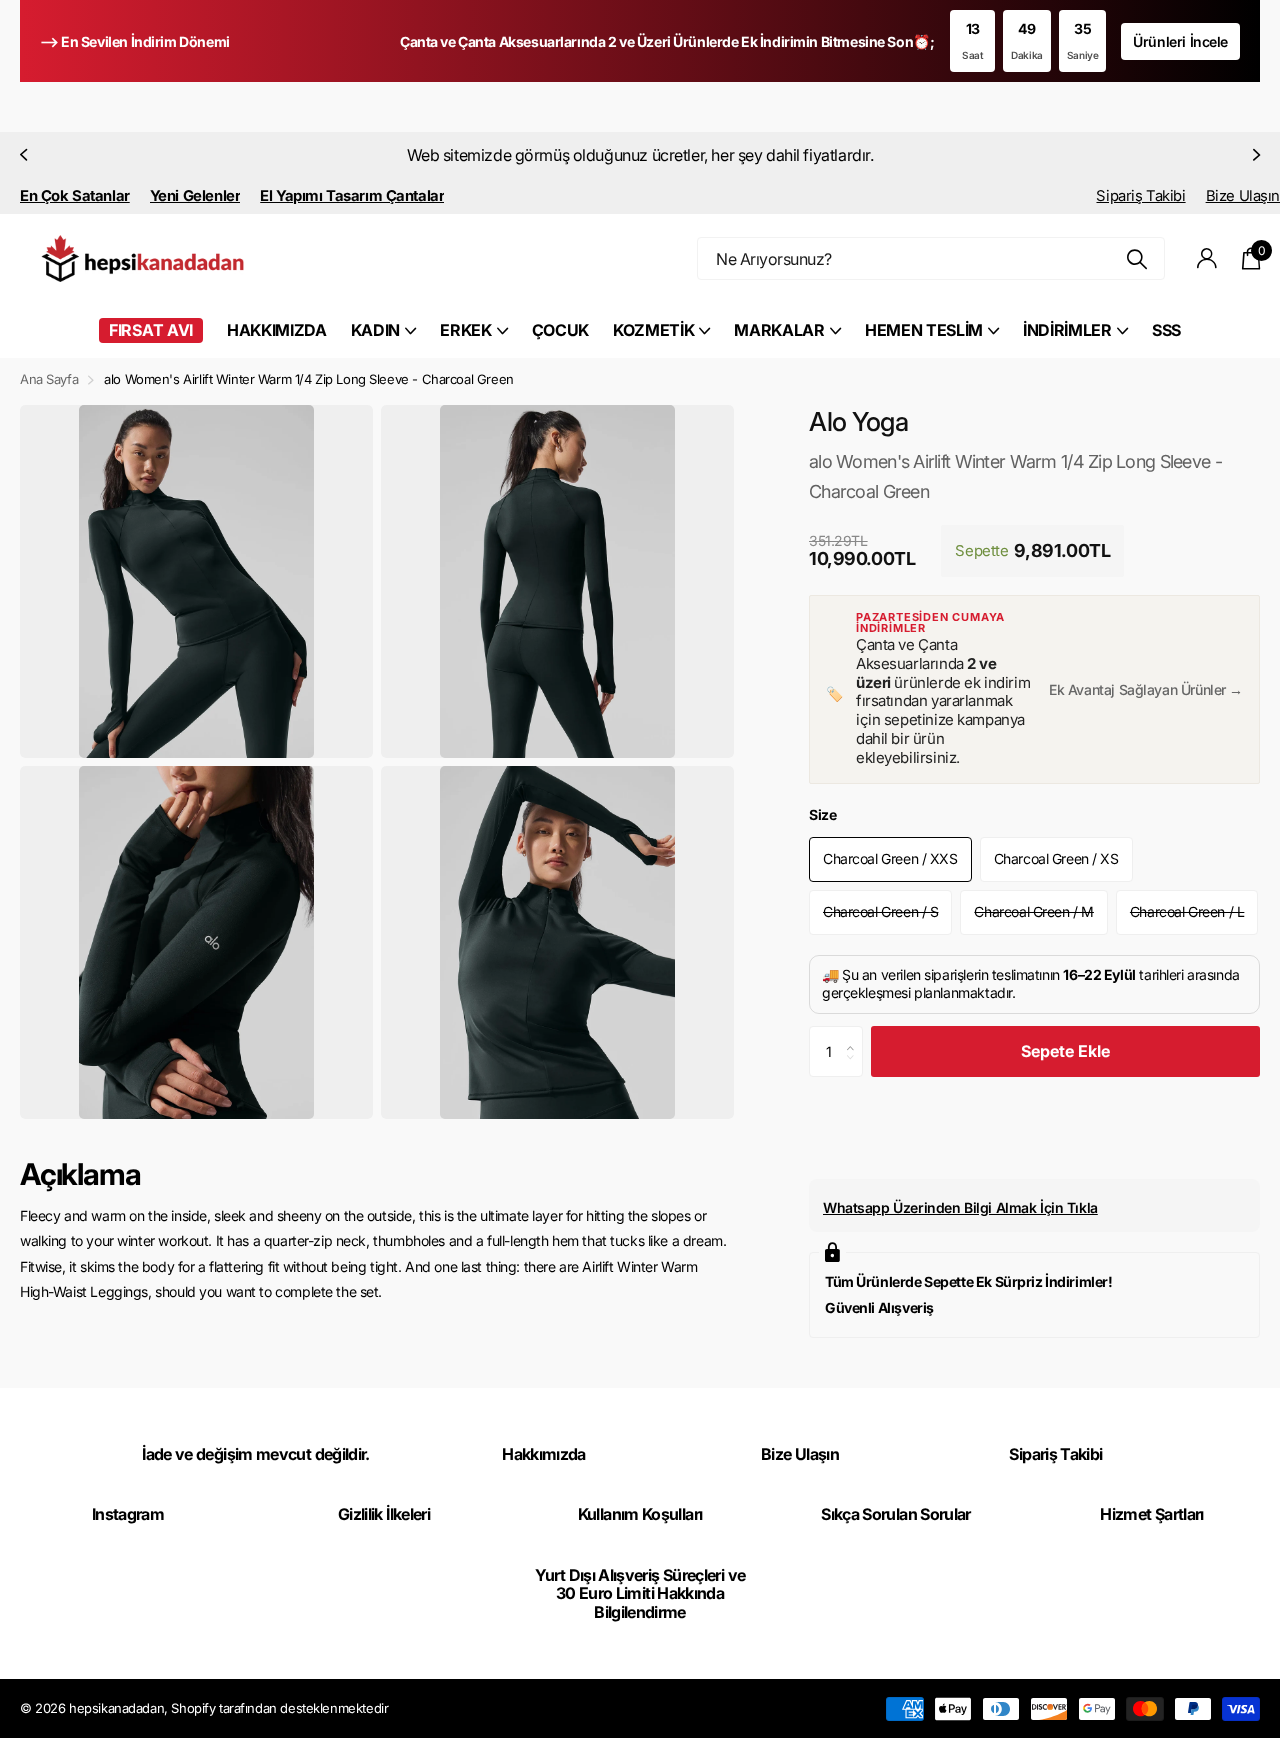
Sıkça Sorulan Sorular (896, 1514)
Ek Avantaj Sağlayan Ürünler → (1146, 689)
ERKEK (465, 330)
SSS (1166, 330)
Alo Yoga (859, 421)
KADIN (375, 330)
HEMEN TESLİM (924, 330)
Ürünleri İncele (1180, 41)
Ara (1137, 258)
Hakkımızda (544, 1454)
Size (822, 814)
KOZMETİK (653, 330)
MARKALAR (779, 330)
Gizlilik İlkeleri (384, 1514)
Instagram (128, 1514)
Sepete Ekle (1065, 1051)
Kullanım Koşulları (640, 1514)
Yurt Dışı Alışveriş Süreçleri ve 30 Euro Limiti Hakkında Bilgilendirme (640, 1593)
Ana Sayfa (49, 379)
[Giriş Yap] (1207, 258)
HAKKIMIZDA (277, 330)
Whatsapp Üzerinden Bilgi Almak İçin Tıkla (960, 1207)
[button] (22, 155)
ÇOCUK (560, 330)
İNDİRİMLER (1067, 330)
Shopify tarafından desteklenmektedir (279, 1708)
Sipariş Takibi (1140, 196)
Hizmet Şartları (1151, 1514)
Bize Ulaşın (1243, 196)
